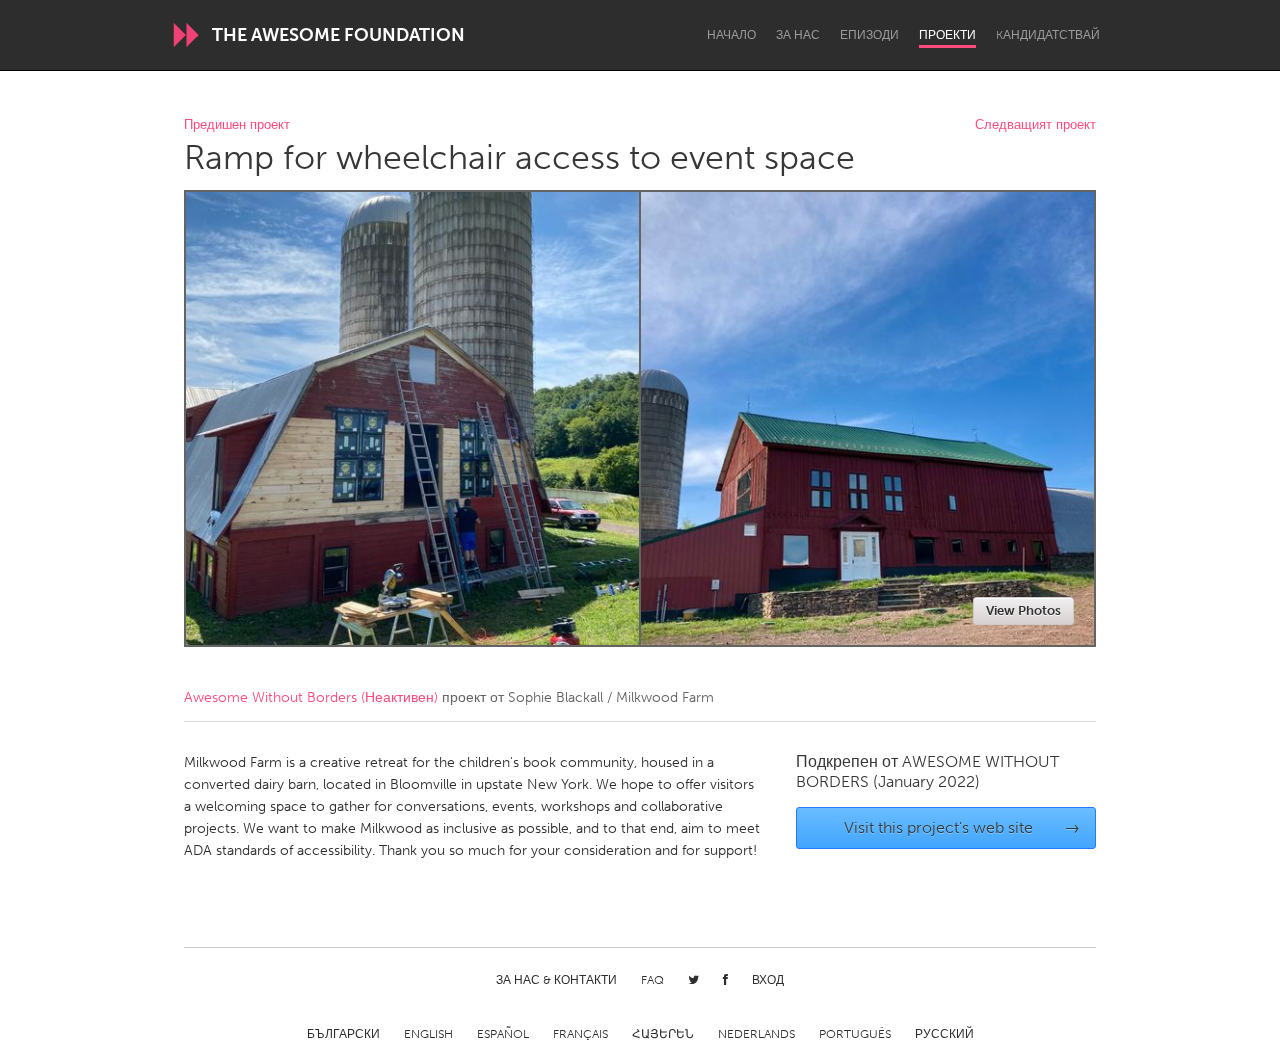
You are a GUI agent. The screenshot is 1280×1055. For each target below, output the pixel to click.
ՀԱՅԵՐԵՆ (663, 1034)
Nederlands (756, 1034)
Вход (768, 980)
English (428, 1034)
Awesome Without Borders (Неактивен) (311, 697)
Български (343, 1034)
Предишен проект (237, 125)
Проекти (947, 35)
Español (503, 1034)
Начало (731, 35)
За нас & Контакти (556, 980)
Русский (944, 1034)
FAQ (652, 980)
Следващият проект (1035, 125)
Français (580, 1034)
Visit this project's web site (962, 827)
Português (855, 1034)
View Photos (1023, 610)
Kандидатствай (1048, 35)
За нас (798, 35)
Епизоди (869, 35)
